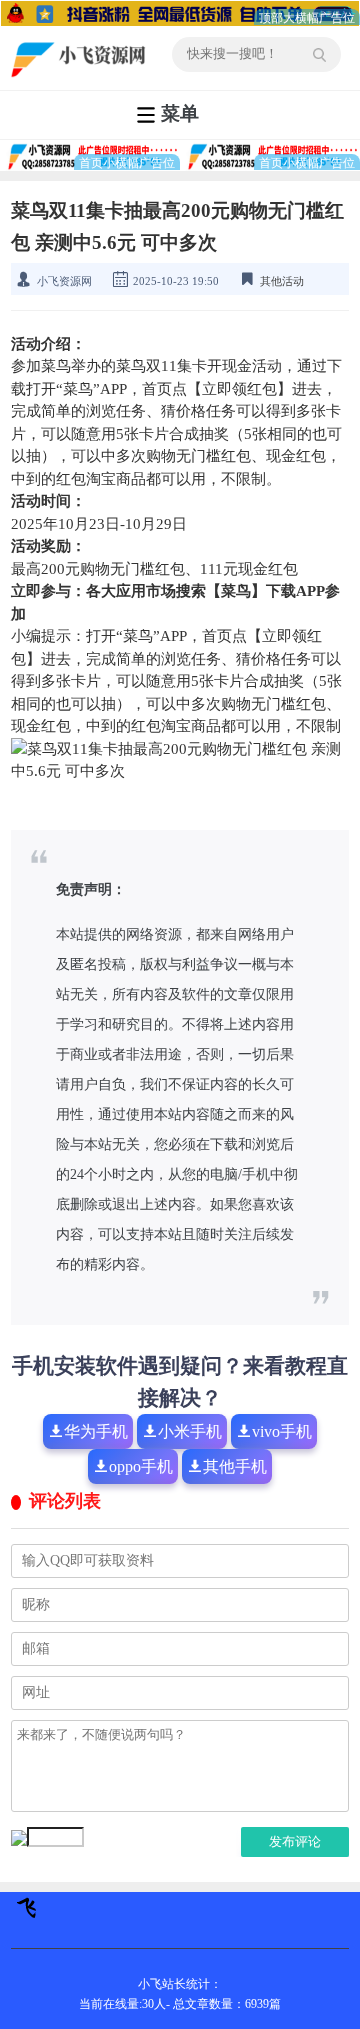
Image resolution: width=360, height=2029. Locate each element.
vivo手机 (282, 1431)
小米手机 (190, 1431)
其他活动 (282, 281)
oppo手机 (141, 1466)
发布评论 (295, 1841)
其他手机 (235, 1466)
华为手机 (96, 1431)
